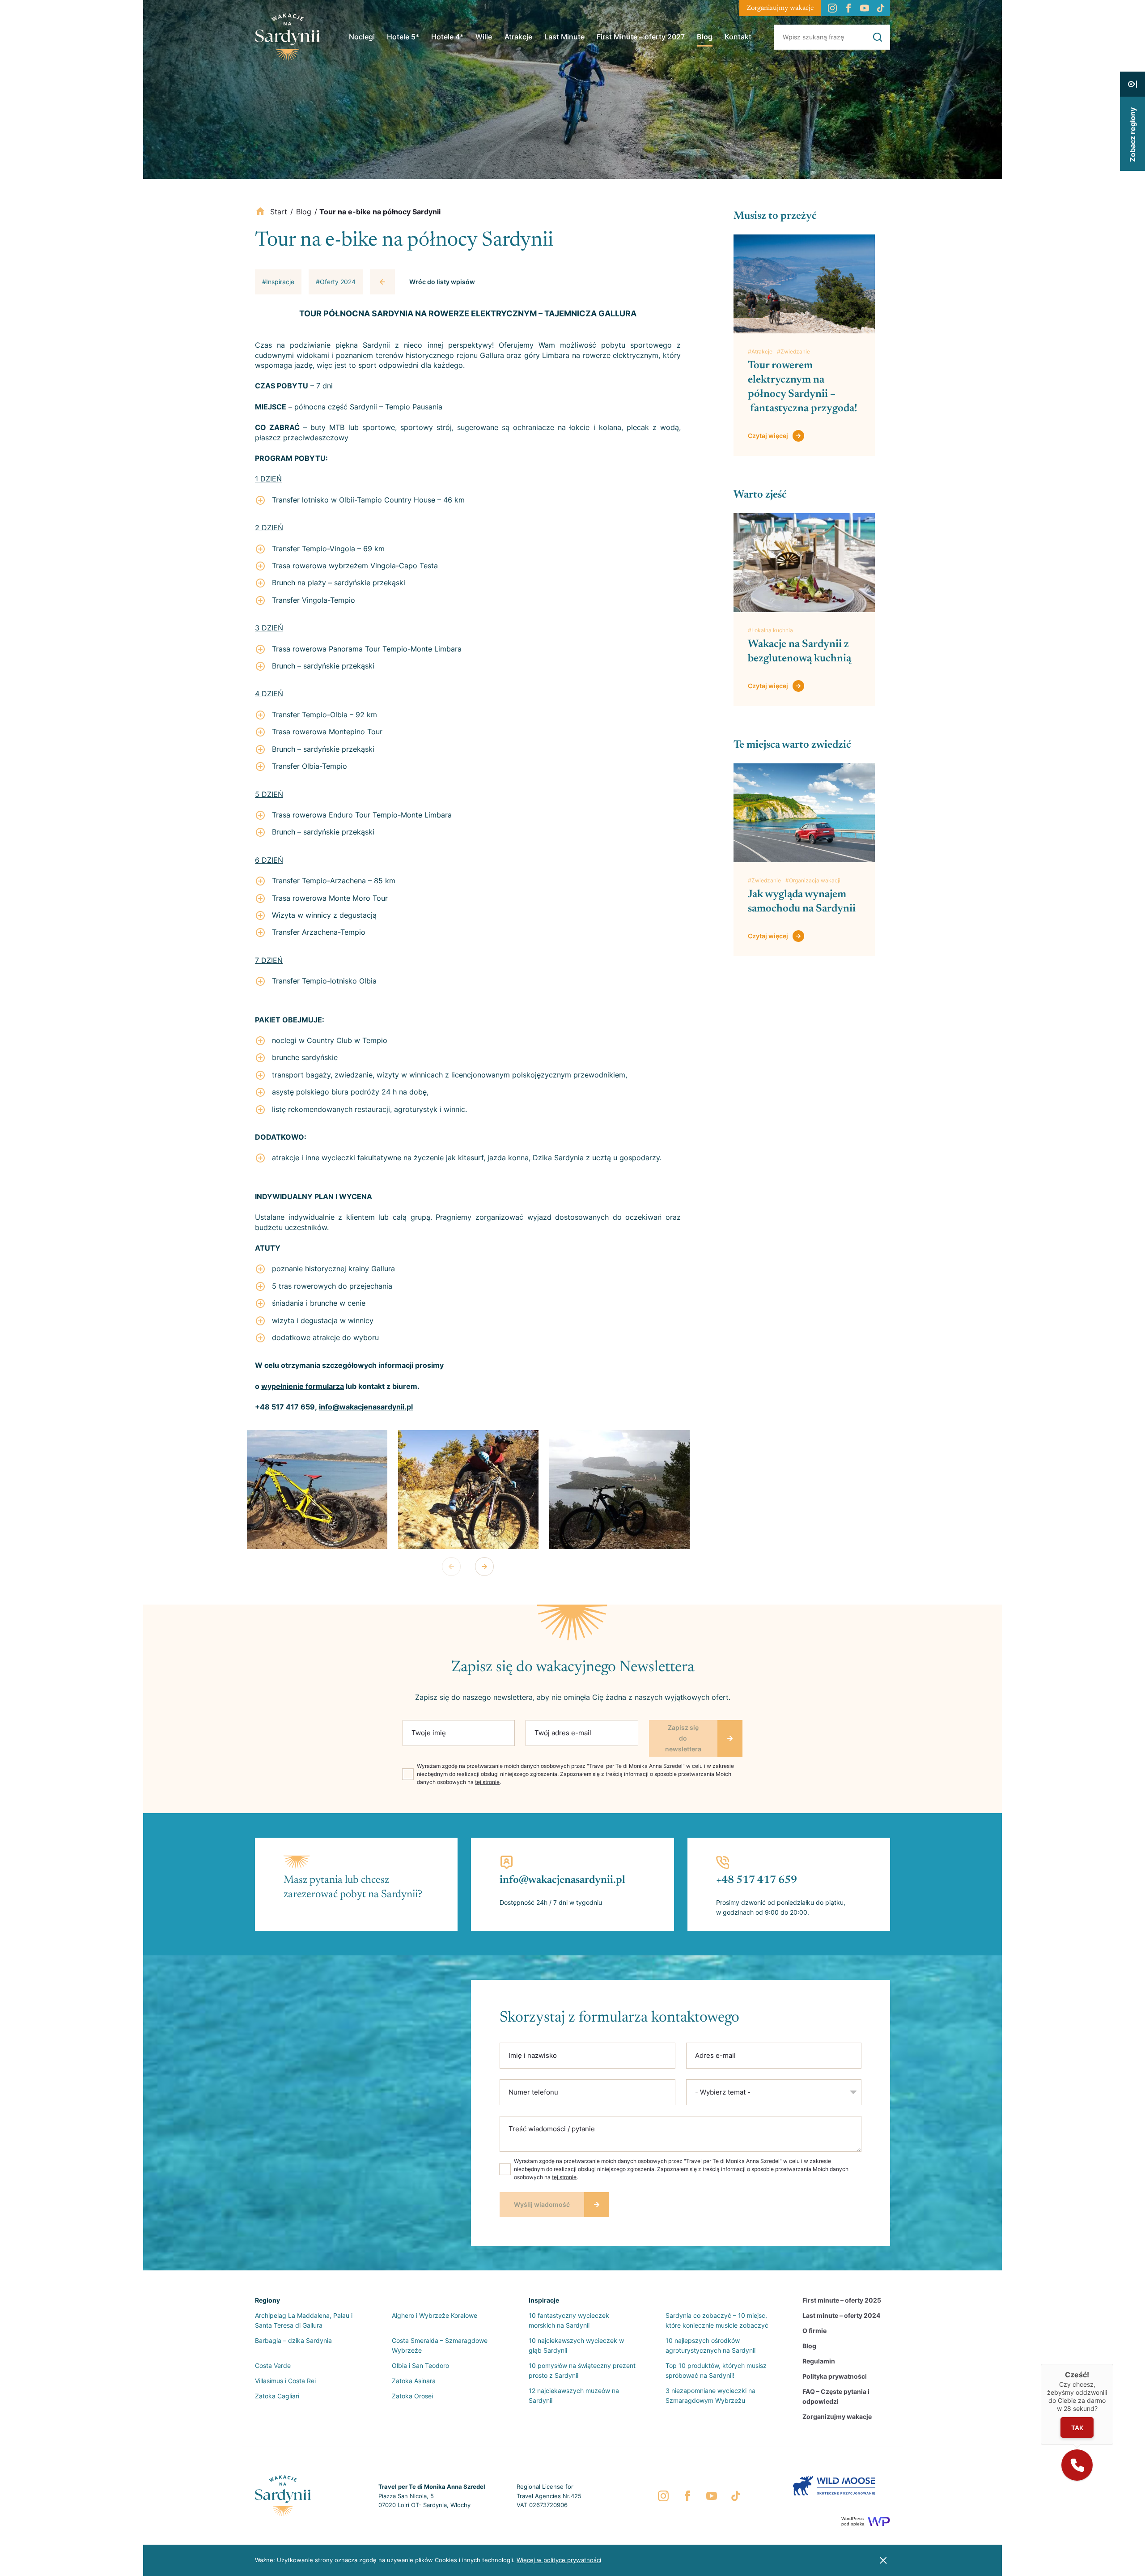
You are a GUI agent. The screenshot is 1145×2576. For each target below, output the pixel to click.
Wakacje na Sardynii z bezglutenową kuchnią (799, 651)
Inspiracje (544, 2300)
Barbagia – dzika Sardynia (293, 2340)
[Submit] (878, 37)
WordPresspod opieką (853, 2521)
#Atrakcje (760, 351)
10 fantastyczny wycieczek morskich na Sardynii (569, 2320)
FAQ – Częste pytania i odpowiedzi (836, 2396)
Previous (451, 1567)
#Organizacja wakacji (813, 880)
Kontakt (738, 37)
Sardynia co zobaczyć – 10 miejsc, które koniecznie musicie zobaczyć (717, 2320)
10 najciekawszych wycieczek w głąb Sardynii (576, 2345)
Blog (705, 37)
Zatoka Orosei (412, 2396)
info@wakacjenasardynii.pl (366, 1407)
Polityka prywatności (835, 2376)
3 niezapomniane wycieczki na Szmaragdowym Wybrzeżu (710, 2395)
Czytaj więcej (768, 436)
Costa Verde (273, 2365)
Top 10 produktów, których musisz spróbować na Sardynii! (716, 2370)
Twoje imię (429, 1733)
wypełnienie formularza (303, 1386)
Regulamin (819, 2361)
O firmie (814, 2331)
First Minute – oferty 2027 (641, 37)
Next (484, 1567)
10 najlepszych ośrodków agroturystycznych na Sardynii (710, 2345)
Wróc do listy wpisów (442, 282)
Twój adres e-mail (563, 1733)
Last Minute (564, 37)
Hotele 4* (447, 37)
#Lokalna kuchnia (770, 630)
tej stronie (487, 1782)
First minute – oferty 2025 (842, 2300)
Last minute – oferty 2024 (841, 2315)
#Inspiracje (278, 282)
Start (279, 212)
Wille (484, 37)
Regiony (267, 2300)
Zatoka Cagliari (277, 2396)
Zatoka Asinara (414, 2381)
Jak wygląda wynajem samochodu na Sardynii (803, 902)
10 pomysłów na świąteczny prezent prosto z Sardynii (582, 2370)
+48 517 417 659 (757, 1880)
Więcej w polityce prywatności (559, 2560)
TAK (1077, 2428)
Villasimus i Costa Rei (285, 2381)
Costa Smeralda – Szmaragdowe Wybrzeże (440, 2345)
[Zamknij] (1113, 2364)
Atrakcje (518, 37)
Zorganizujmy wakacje (780, 8)
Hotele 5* (403, 37)
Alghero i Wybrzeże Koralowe (435, 2315)
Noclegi (362, 37)
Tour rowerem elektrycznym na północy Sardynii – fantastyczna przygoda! (803, 387)
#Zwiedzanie (793, 351)
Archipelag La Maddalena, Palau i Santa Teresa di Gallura (304, 2320)
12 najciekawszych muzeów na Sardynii (574, 2395)
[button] (1077, 2465)
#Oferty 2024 (336, 282)
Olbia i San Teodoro (420, 2365)
